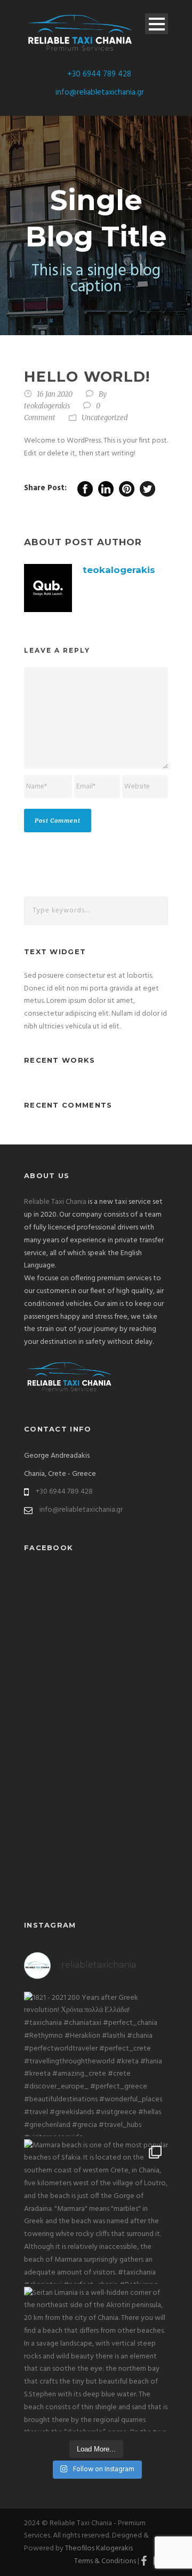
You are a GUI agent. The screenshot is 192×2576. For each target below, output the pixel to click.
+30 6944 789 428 (99, 74)
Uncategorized (105, 418)
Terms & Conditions (105, 2561)
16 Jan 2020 (55, 394)
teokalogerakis (47, 406)
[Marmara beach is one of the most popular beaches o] (96, 2211)
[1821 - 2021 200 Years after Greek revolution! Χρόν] (96, 2064)
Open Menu (157, 24)
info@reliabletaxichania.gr (100, 92)
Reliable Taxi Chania (55, 1202)
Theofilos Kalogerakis (99, 2548)
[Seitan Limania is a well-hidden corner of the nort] (96, 2359)
